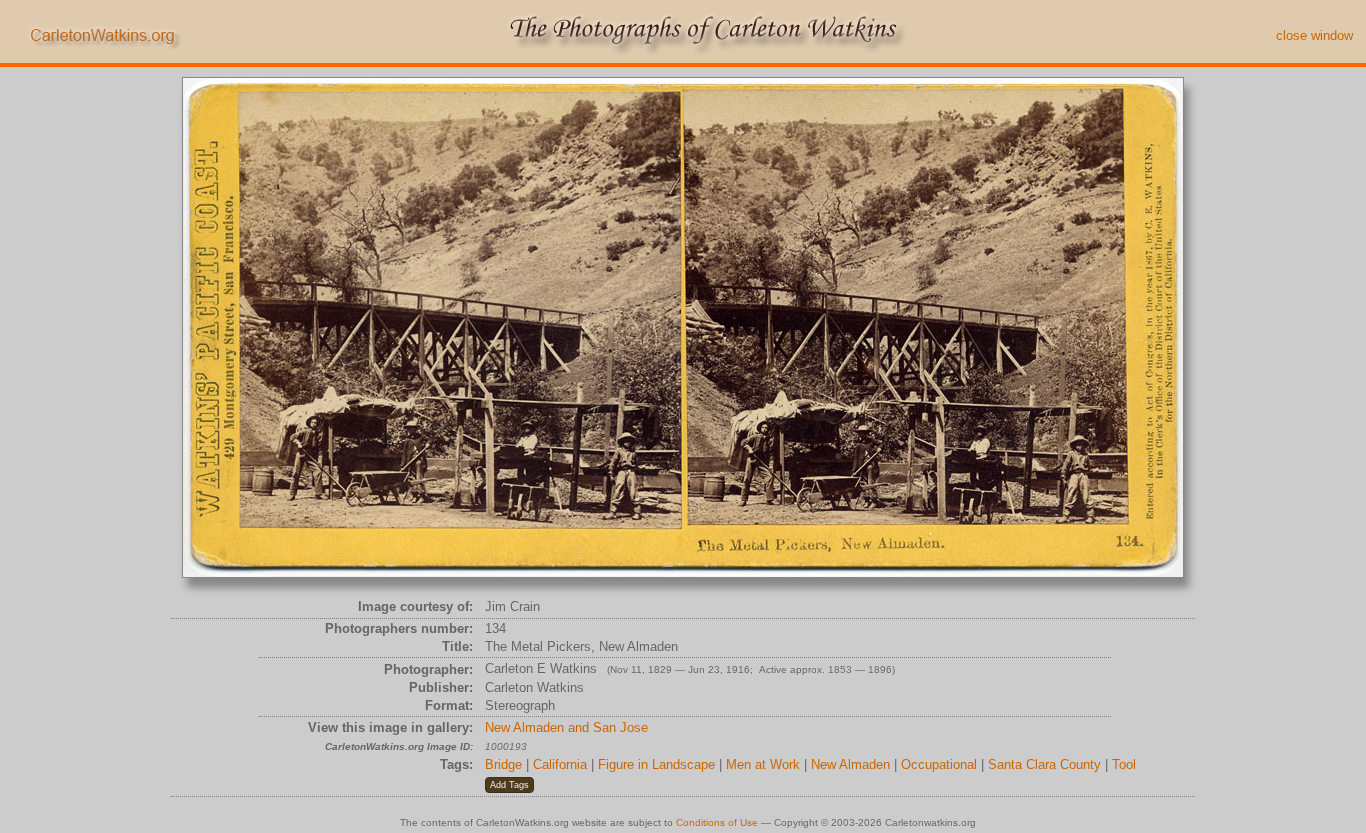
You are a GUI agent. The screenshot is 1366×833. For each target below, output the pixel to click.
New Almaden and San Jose (566, 727)
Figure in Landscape (656, 764)
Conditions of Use (717, 822)
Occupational (939, 764)
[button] (509, 785)
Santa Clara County (1044, 764)
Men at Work (763, 764)
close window (1314, 35)
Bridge (503, 764)
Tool (1124, 764)
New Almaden (850, 764)
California (560, 764)
